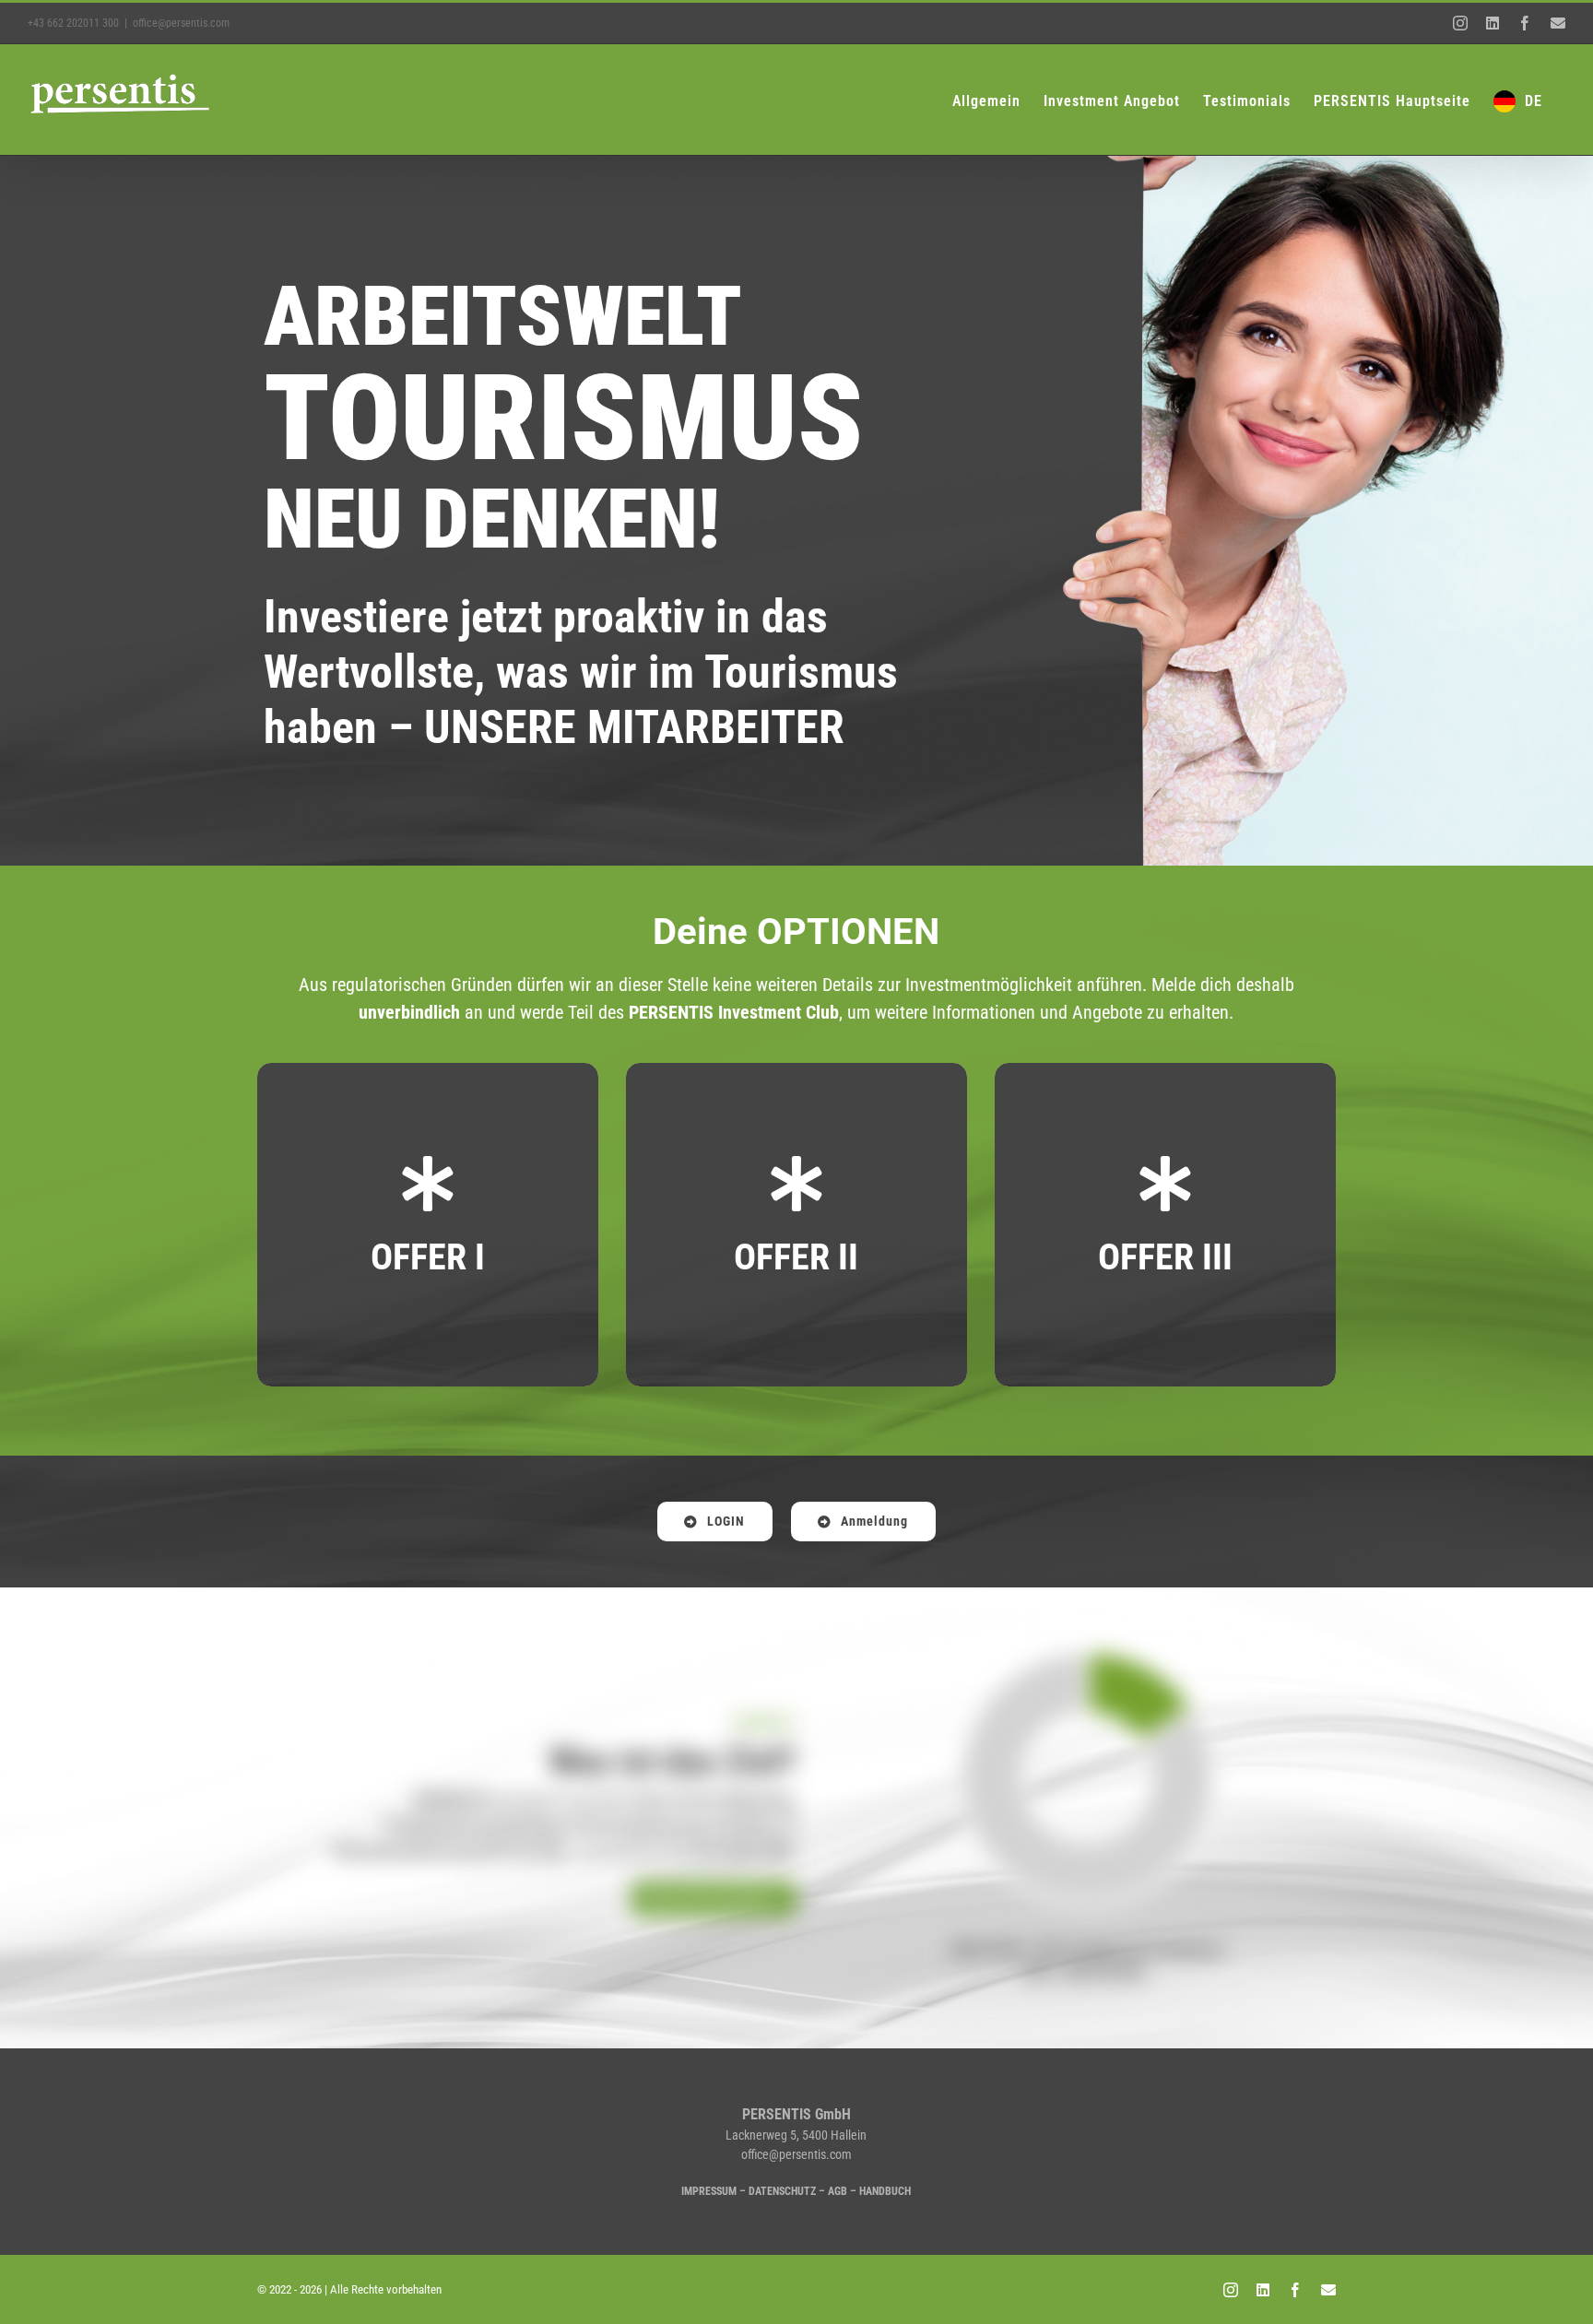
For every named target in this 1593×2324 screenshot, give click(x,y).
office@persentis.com (181, 23)
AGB (838, 2191)
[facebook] (1295, 2290)
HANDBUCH (885, 2191)
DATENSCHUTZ (782, 2191)
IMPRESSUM (709, 2191)
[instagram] (1231, 2290)
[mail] (1328, 2290)
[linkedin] (1263, 2290)
